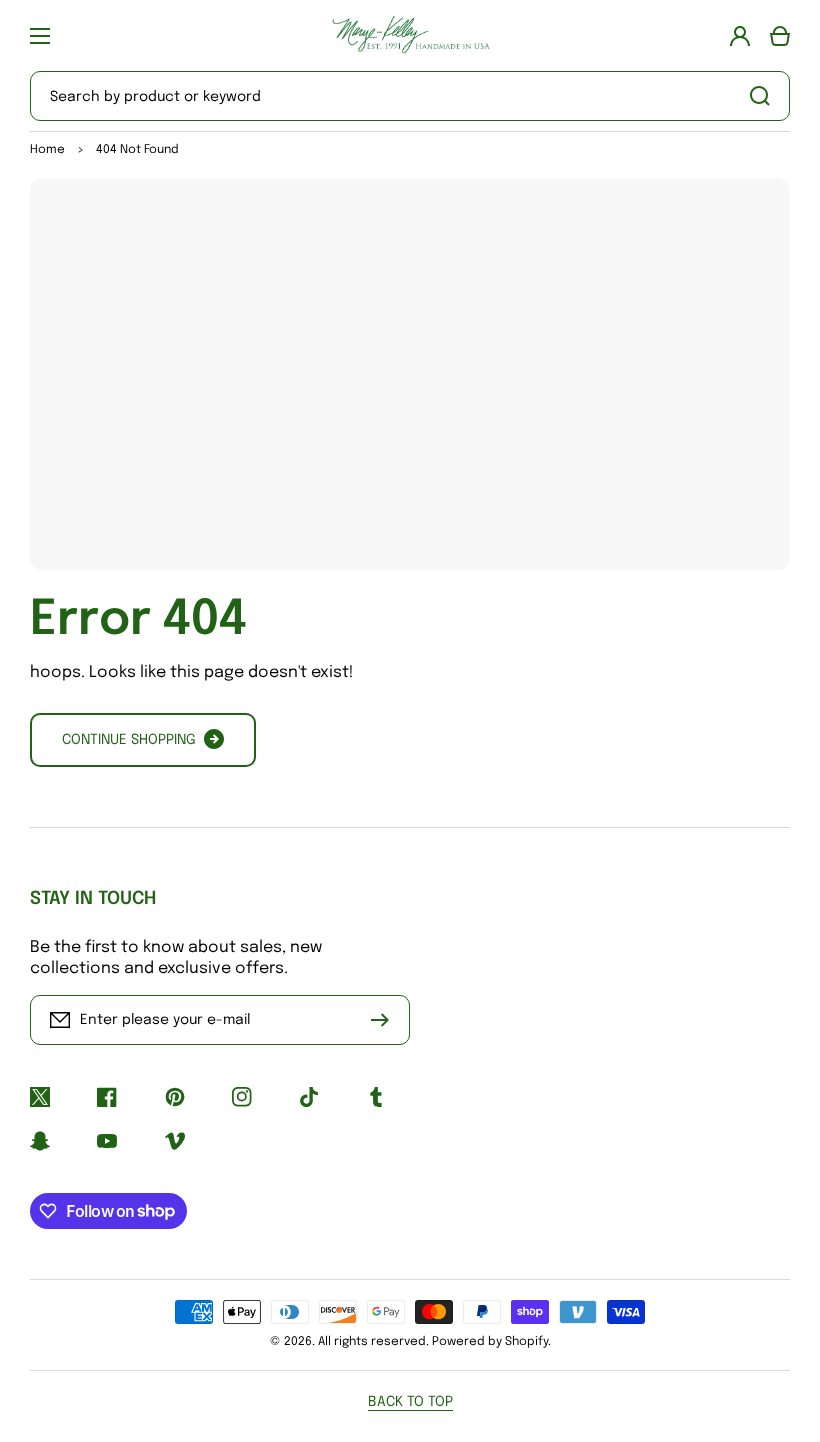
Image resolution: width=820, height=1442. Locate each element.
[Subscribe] (385, 1020)
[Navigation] (40, 36)
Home (47, 150)
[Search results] (765, 96)
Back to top (410, 1402)
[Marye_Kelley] (410, 35)
